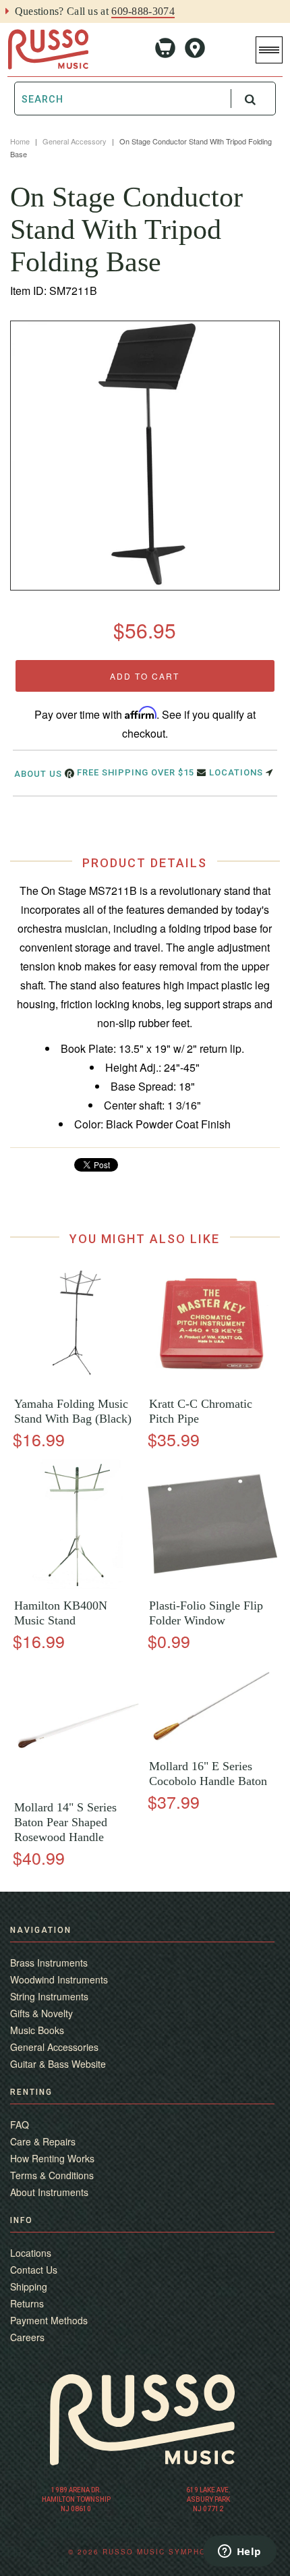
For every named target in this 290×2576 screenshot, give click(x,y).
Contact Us (34, 2270)
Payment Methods (49, 2320)
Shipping (29, 2286)
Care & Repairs (43, 2141)
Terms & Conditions (52, 2175)
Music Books (37, 2030)
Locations (237, 772)
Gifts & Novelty (41, 2013)
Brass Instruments (49, 1963)
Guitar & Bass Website (58, 2064)
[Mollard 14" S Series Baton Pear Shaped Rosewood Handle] (78, 1787)
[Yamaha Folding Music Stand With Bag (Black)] (78, 1383)
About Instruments (49, 2192)
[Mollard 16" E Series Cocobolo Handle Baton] (212, 1746)
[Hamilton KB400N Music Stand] (78, 1585)
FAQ (20, 2125)
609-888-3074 (143, 11)
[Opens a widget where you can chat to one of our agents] (239, 2552)
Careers (27, 2337)
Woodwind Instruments (59, 1979)
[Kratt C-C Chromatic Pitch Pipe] (212, 1383)
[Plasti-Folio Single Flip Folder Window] (212, 1585)
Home (20, 141)
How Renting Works (52, 2158)
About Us (39, 774)
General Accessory (75, 141)
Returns (27, 2303)
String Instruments (49, 1996)
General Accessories (54, 2047)
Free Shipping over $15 (137, 772)
